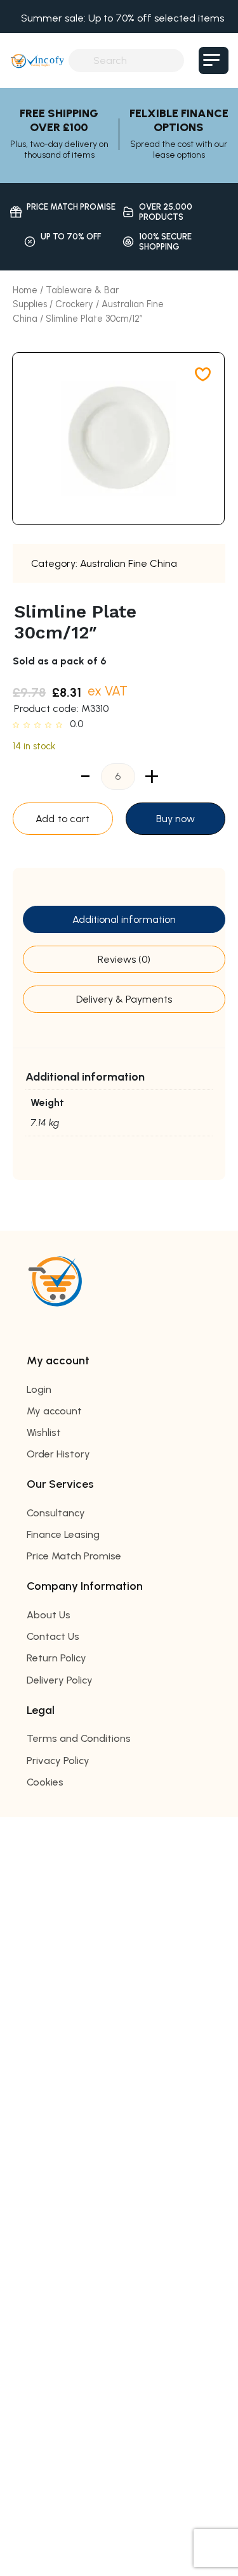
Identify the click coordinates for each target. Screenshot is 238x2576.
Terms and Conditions (79, 1738)
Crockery (74, 304)
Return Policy (56, 1658)
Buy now (175, 819)
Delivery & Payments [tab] (124, 999)
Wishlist (44, 1432)
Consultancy (56, 1513)
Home (25, 290)
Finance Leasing (63, 1534)
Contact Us (53, 1636)
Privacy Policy (58, 1761)
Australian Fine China (129, 563)
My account (54, 1411)
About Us (49, 1615)
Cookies (45, 1782)
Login (39, 1389)
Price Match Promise (74, 1556)
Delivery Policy (60, 1680)
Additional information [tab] (124, 919)
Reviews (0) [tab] (124, 959)
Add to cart (63, 819)
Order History (58, 1454)
